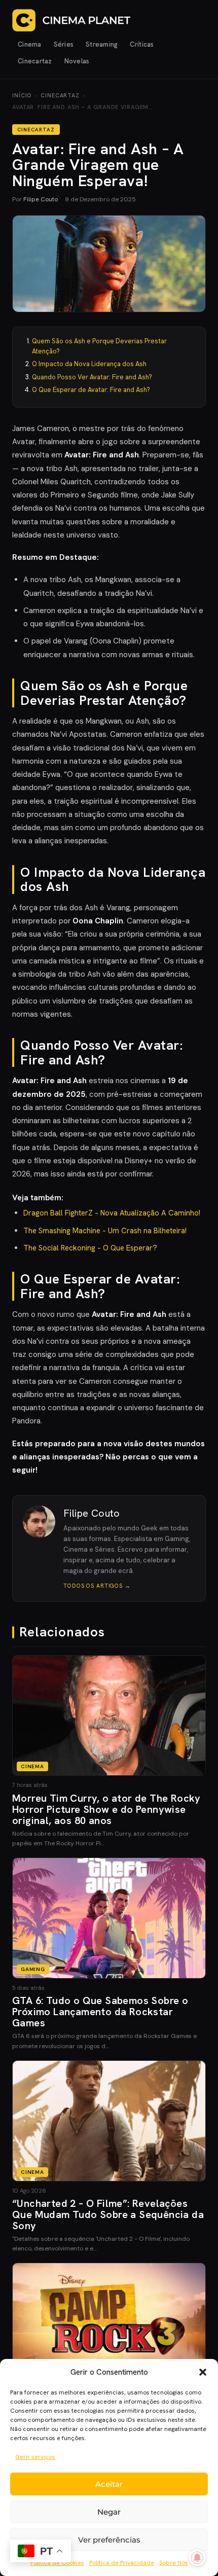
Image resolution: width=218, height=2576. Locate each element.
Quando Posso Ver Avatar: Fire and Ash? (92, 377)
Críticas (142, 44)
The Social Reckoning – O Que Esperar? (90, 1248)
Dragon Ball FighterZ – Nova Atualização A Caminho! (112, 1213)
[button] (203, 2372)
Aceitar (109, 2484)
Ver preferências (109, 2540)
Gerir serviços (35, 2457)
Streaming (102, 44)
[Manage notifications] (197, 2558)
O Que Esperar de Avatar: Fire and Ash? (91, 390)
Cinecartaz (35, 61)
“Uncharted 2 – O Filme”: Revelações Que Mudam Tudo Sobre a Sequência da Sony (108, 2214)
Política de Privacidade (122, 2563)
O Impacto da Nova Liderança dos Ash (89, 364)
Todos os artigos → (97, 1586)
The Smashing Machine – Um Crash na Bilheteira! (105, 1231)
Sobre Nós (174, 2563)
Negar (109, 2512)
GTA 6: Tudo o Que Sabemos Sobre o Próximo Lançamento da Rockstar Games (100, 2012)
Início (22, 95)
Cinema (30, 44)
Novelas (77, 61)
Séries (64, 44)
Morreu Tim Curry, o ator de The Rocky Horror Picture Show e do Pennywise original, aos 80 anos (106, 1809)
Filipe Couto (41, 199)
